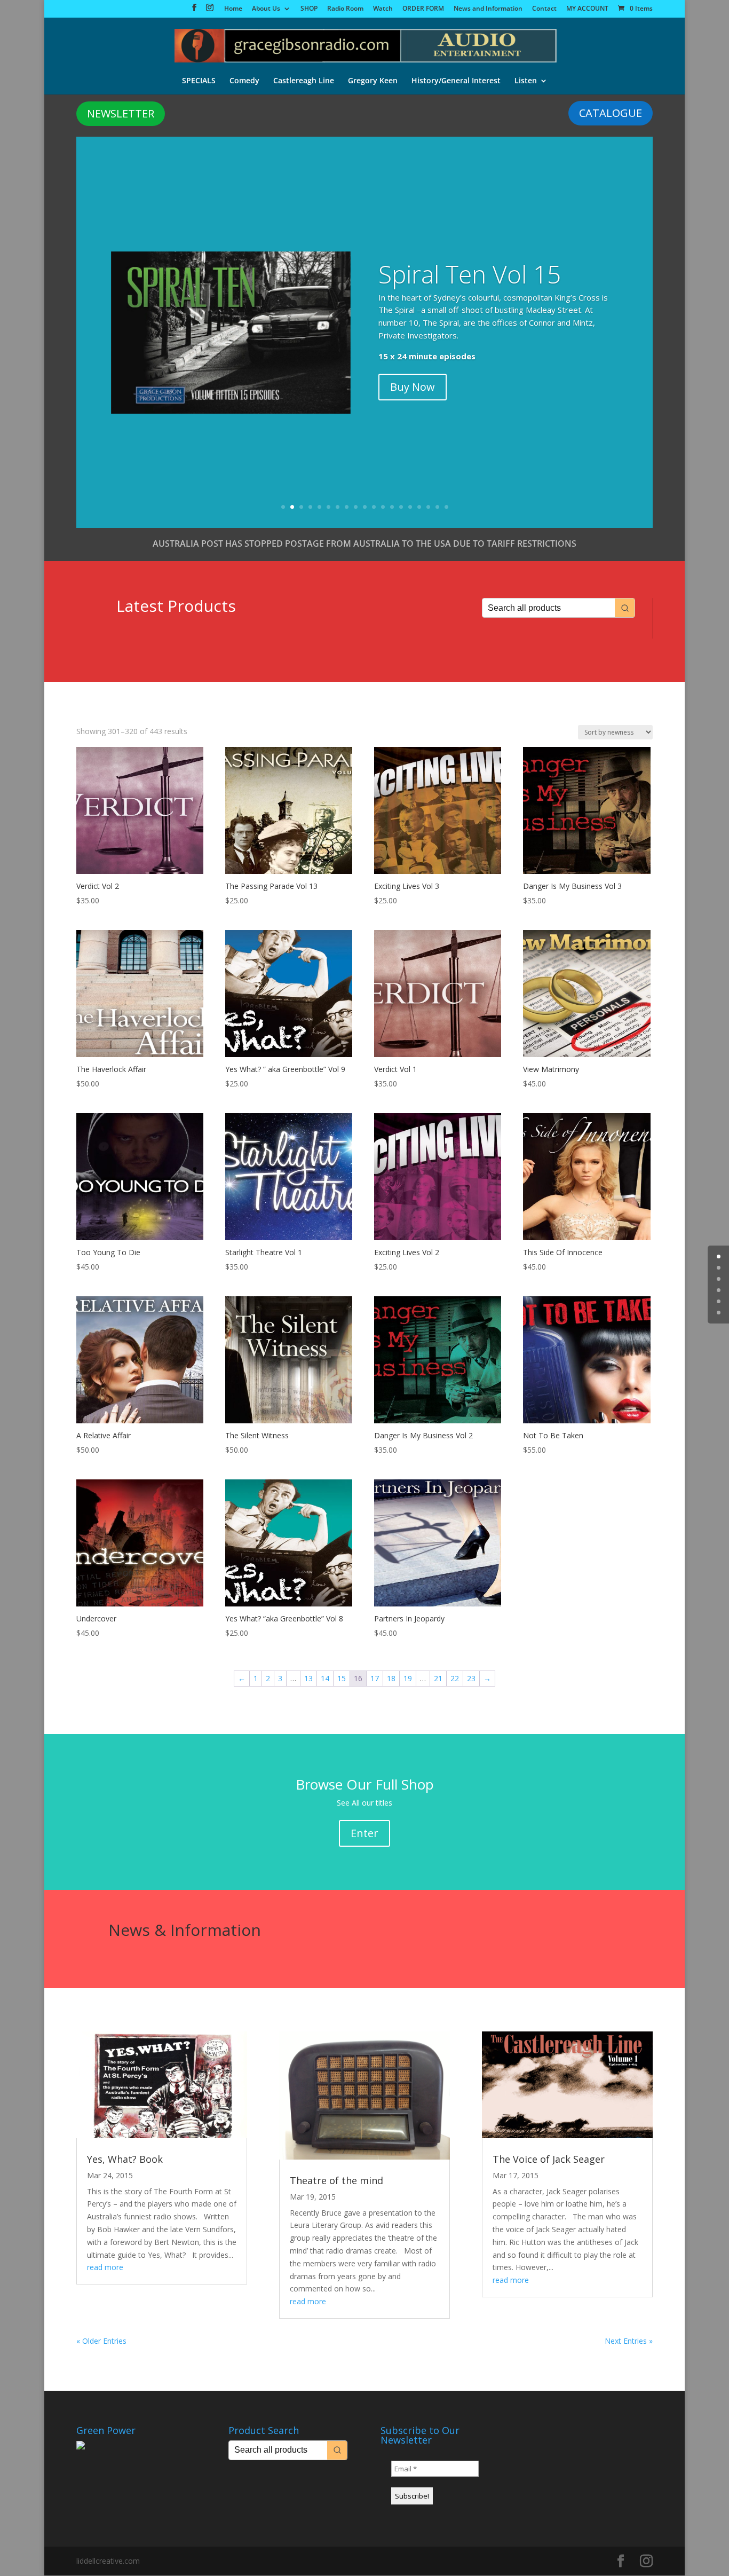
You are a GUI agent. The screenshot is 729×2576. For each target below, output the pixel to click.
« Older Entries (101, 2341)
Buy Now (413, 387)
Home (233, 9)
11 (374, 507)
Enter (364, 1833)
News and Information (488, 9)
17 (428, 507)
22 (455, 1678)
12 (383, 507)
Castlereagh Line (304, 81)
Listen (526, 81)
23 (471, 1678)
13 (392, 507)
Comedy (244, 81)
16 (419, 507)
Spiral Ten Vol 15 (470, 274)
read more (105, 2267)
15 (410, 507)
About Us (266, 9)
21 (438, 1678)
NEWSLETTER (121, 113)
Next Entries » (629, 2341)
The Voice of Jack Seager (549, 2159)
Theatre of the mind (336, 2180)
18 (437, 507)
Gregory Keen (373, 81)
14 (401, 507)
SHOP (309, 9)
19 (446, 507)
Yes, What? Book (125, 2159)
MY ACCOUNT (587, 9)
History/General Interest (456, 81)
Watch (383, 9)
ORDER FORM (423, 9)
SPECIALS (199, 81)
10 (365, 507)
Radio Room (345, 9)
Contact (544, 9)
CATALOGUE (611, 113)
